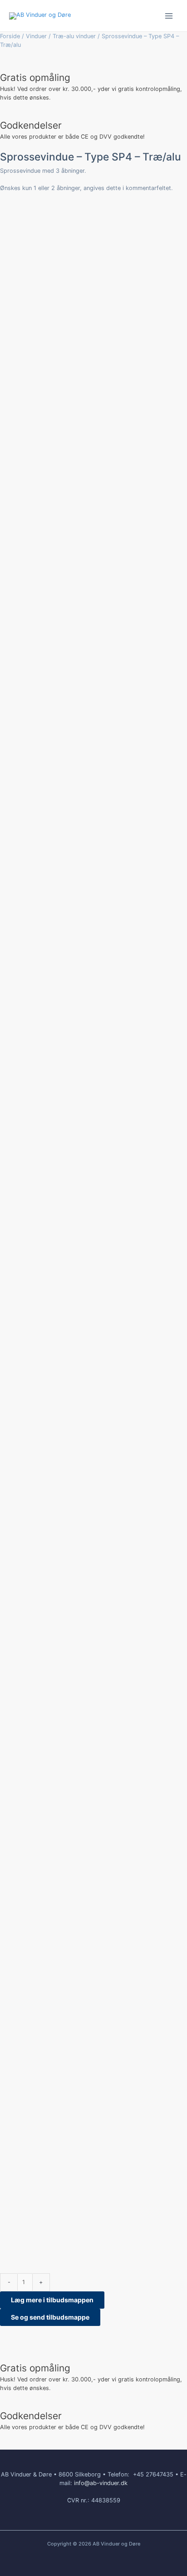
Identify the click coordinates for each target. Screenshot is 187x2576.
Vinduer (36, 36)
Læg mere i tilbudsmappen (52, 2300)
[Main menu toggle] (169, 16)
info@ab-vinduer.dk (101, 2483)
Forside (10, 36)
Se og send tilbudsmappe (50, 2317)
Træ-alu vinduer (74, 36)
